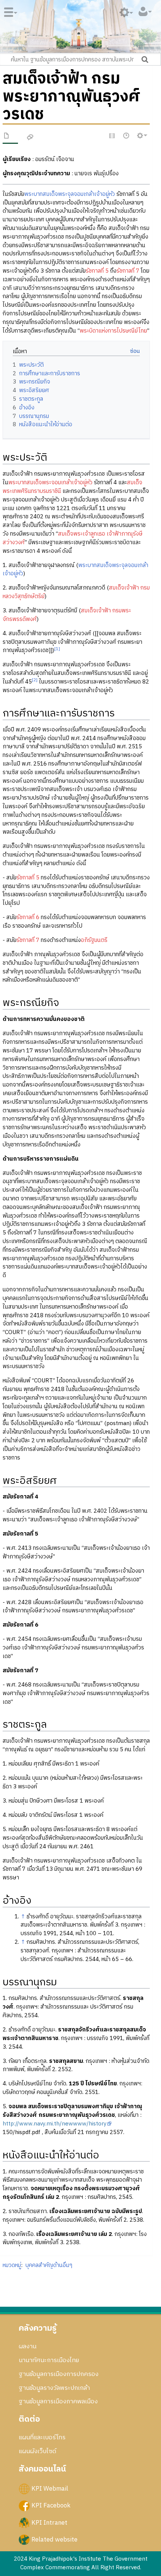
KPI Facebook (51, 2506)
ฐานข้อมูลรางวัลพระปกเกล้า (54, 2388)
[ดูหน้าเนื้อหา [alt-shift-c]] (7, 137)
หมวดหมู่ (12, 2265)
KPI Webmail (50, 2489)
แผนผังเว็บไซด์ (37, 2451)
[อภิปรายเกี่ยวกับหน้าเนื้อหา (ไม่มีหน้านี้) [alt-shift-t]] (30, 138)
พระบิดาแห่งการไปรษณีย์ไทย (113, 331)
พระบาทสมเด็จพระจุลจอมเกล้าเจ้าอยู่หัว (70, 194)
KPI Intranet (49, 2522)
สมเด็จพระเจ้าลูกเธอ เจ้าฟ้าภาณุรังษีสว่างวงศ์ (73, 538)
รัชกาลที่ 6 (28, 917)
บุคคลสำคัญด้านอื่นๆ (49, 2265)
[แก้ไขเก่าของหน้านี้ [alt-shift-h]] (127, 136)
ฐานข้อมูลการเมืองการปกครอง (59, 2374)
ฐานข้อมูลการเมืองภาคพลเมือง (58, 2401)
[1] (57, 649)
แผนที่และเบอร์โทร (42, 2437)
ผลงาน (28, 2346)
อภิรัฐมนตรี (94, 940)
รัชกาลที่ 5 (97, 271)
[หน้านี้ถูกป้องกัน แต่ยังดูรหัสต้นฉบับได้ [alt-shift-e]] (112, 136)
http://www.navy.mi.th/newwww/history (55, 2124)
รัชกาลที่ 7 (128, 271)
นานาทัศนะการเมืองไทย (49, 2360)
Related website (54, 2539)
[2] (35, 680)
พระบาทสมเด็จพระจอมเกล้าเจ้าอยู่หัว (50, 483)
